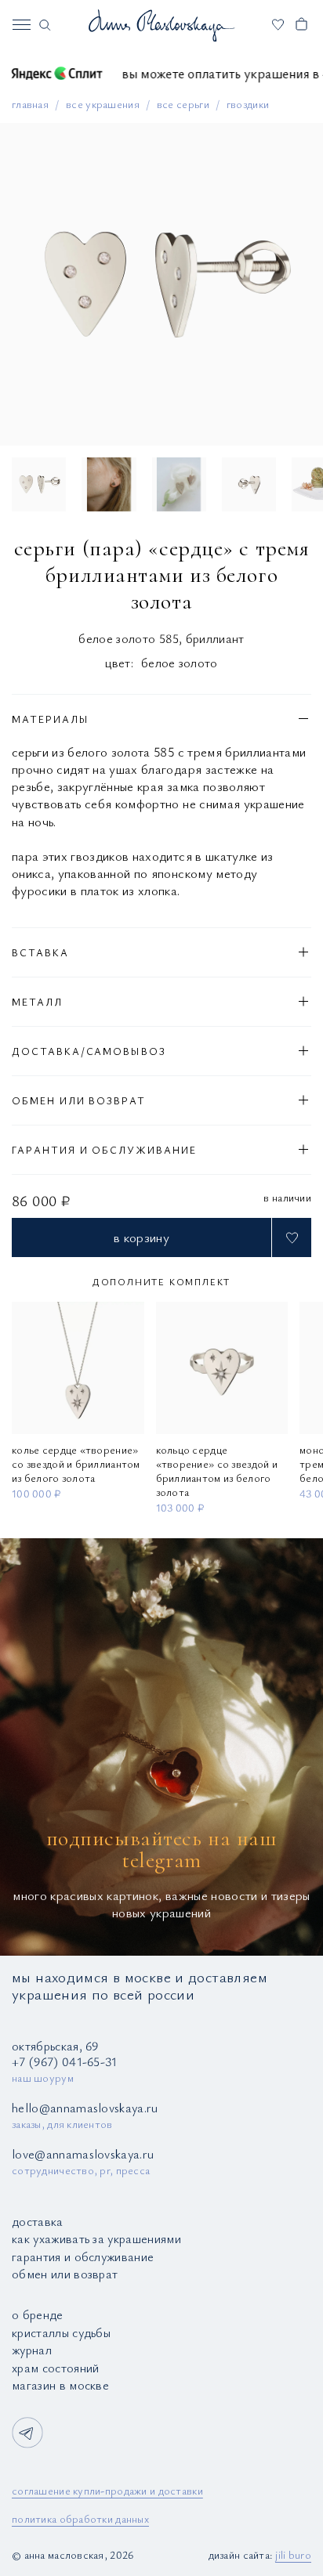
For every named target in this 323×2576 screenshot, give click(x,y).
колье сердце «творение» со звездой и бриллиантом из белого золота (76, 1464)
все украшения (103, 104)
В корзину (142, 1237)
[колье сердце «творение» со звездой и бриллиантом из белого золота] (78, 1368)
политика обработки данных (80, 2518)
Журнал (32, 2350)
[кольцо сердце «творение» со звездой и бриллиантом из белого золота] (222, 1368)
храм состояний (55, 2368)
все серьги (183, 104)
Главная (30, 104)
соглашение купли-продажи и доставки (107, 2490)
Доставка (38, 2221)
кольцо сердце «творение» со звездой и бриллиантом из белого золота (217, 1471)
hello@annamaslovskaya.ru (85, 2108)
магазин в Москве (60, 2385)
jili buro (293, 2554)
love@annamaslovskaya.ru (83, 2154)
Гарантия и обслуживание (83, 2256)
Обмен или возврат (65, 2274)
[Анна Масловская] (161, 25)
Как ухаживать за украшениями (96, 2238)
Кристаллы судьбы (61, 2332)
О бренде (38, 2314)
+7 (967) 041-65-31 (65, 2061)
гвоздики (248, 104)
